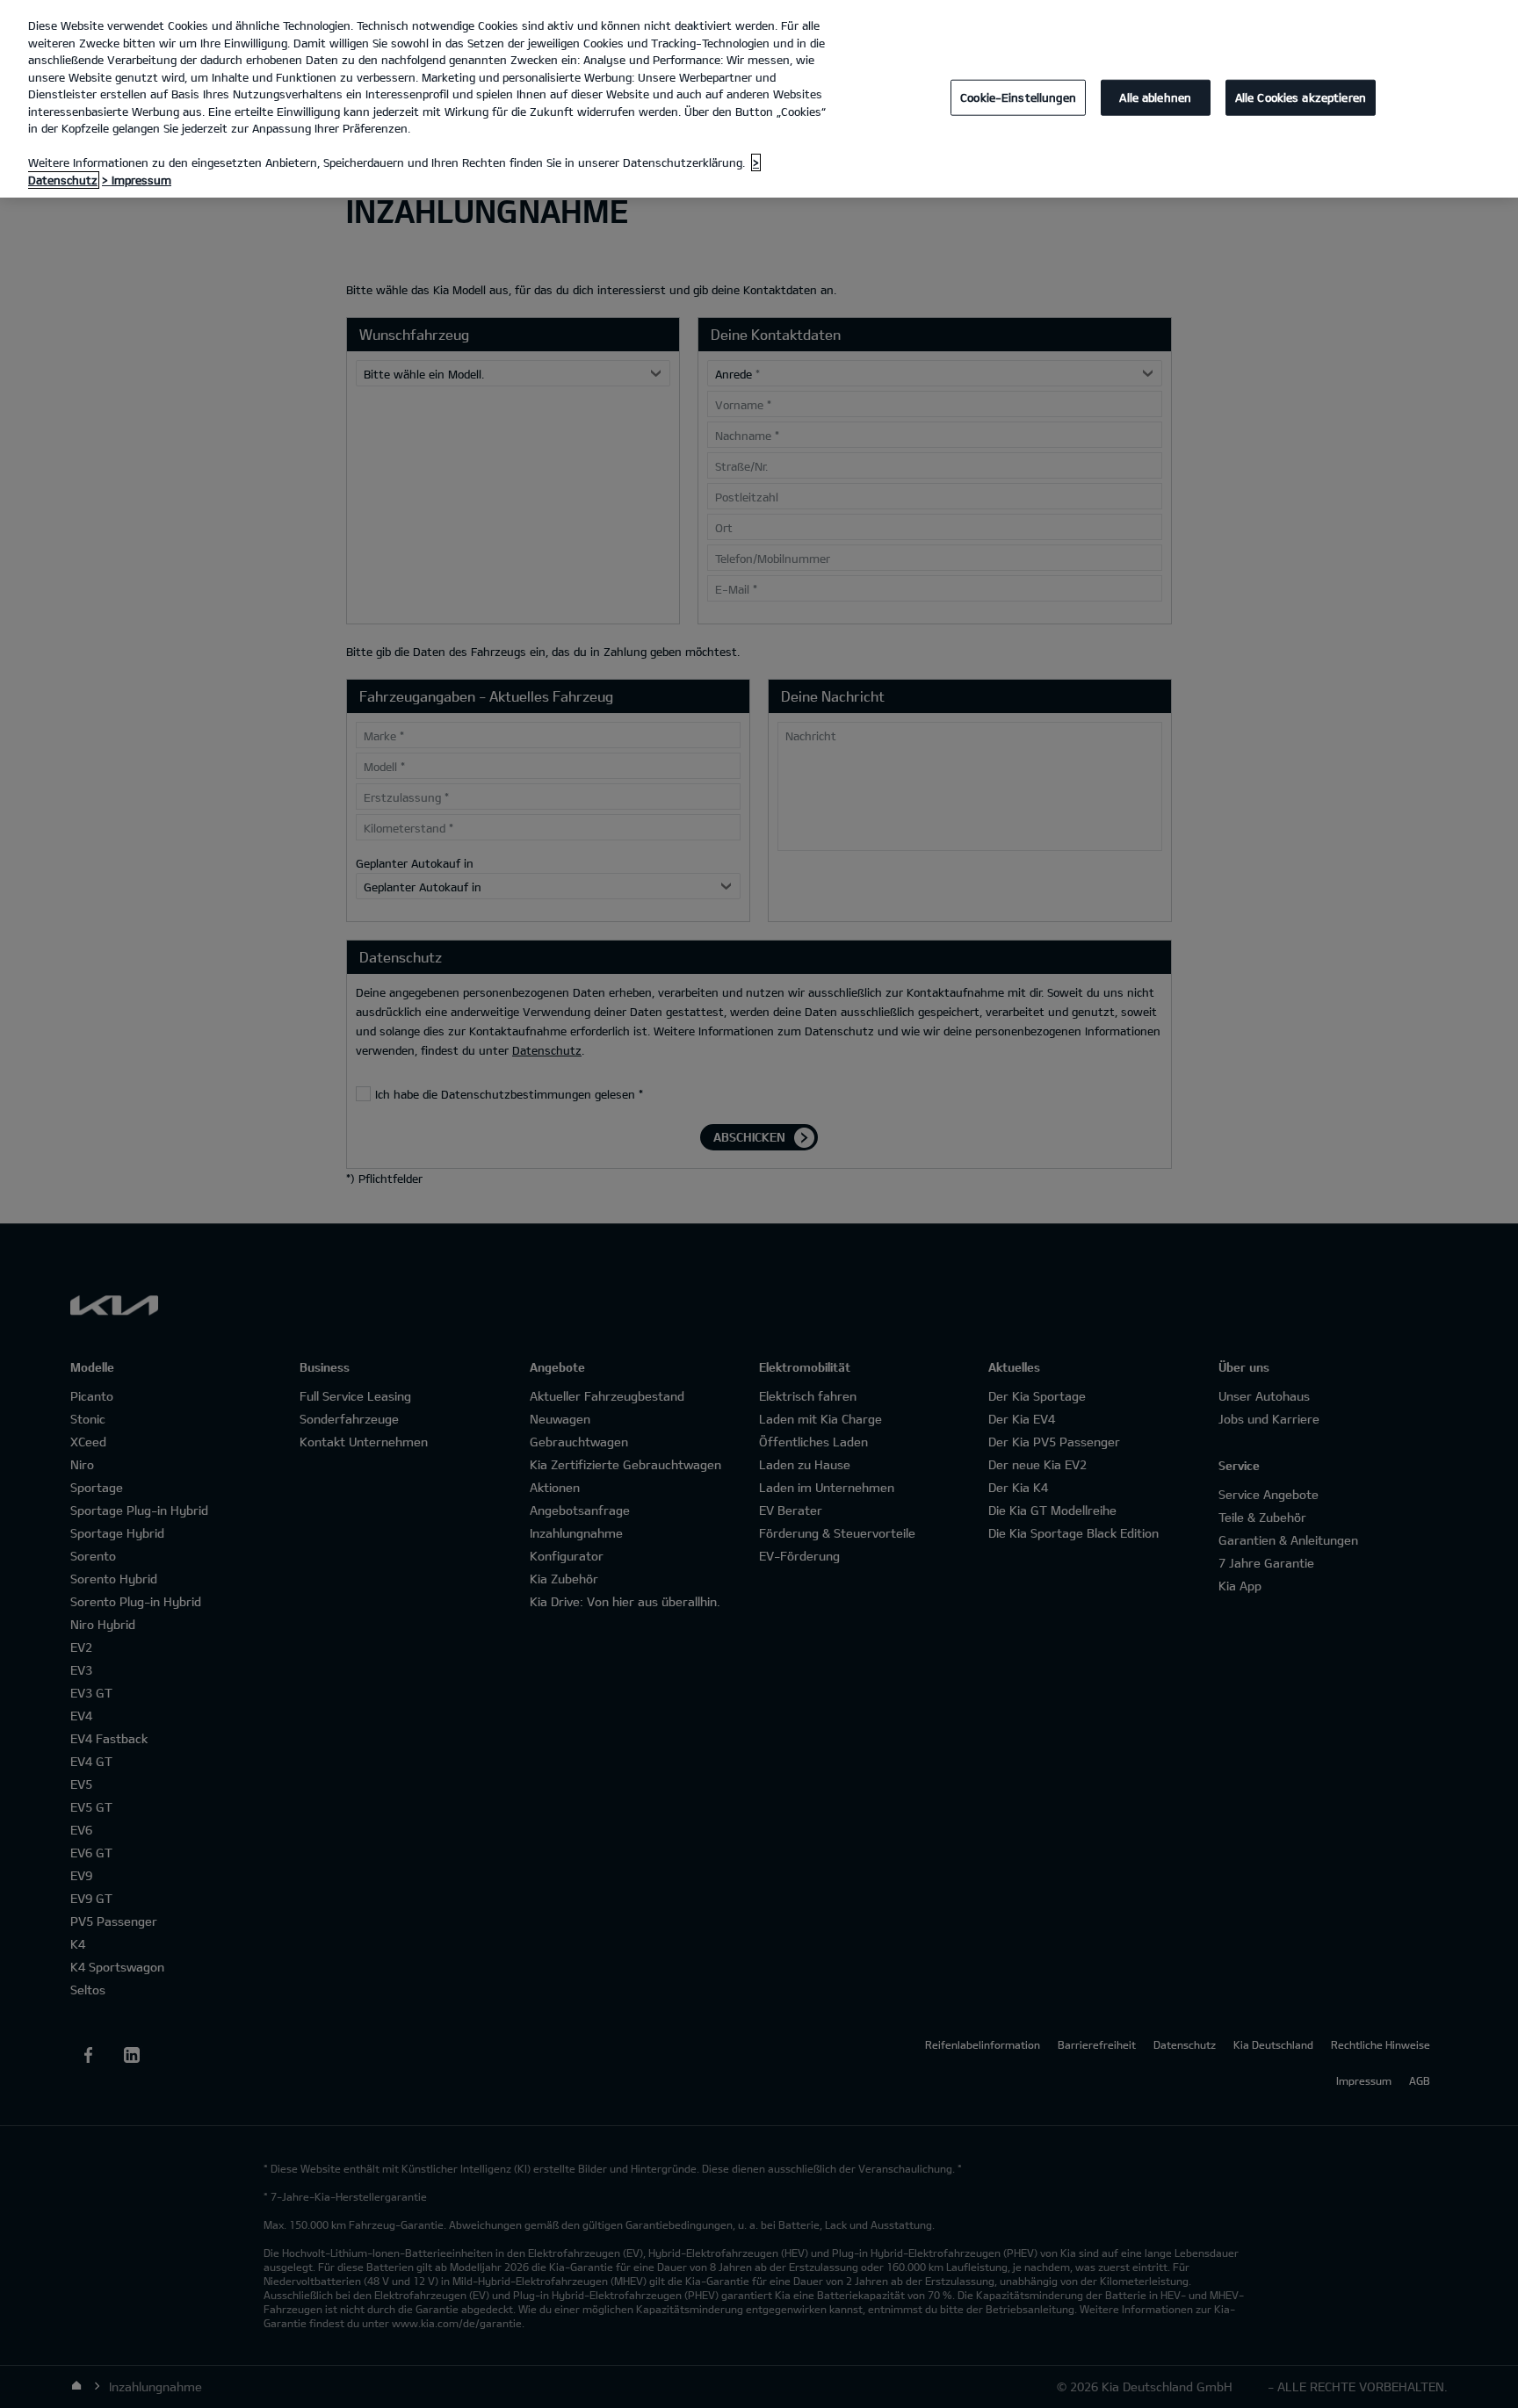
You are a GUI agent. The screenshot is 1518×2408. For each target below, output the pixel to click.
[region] (759, 99)
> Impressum (137, 180)
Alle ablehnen (1155, 97)
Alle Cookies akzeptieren (1301, 97)
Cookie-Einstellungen (1018, 97)
